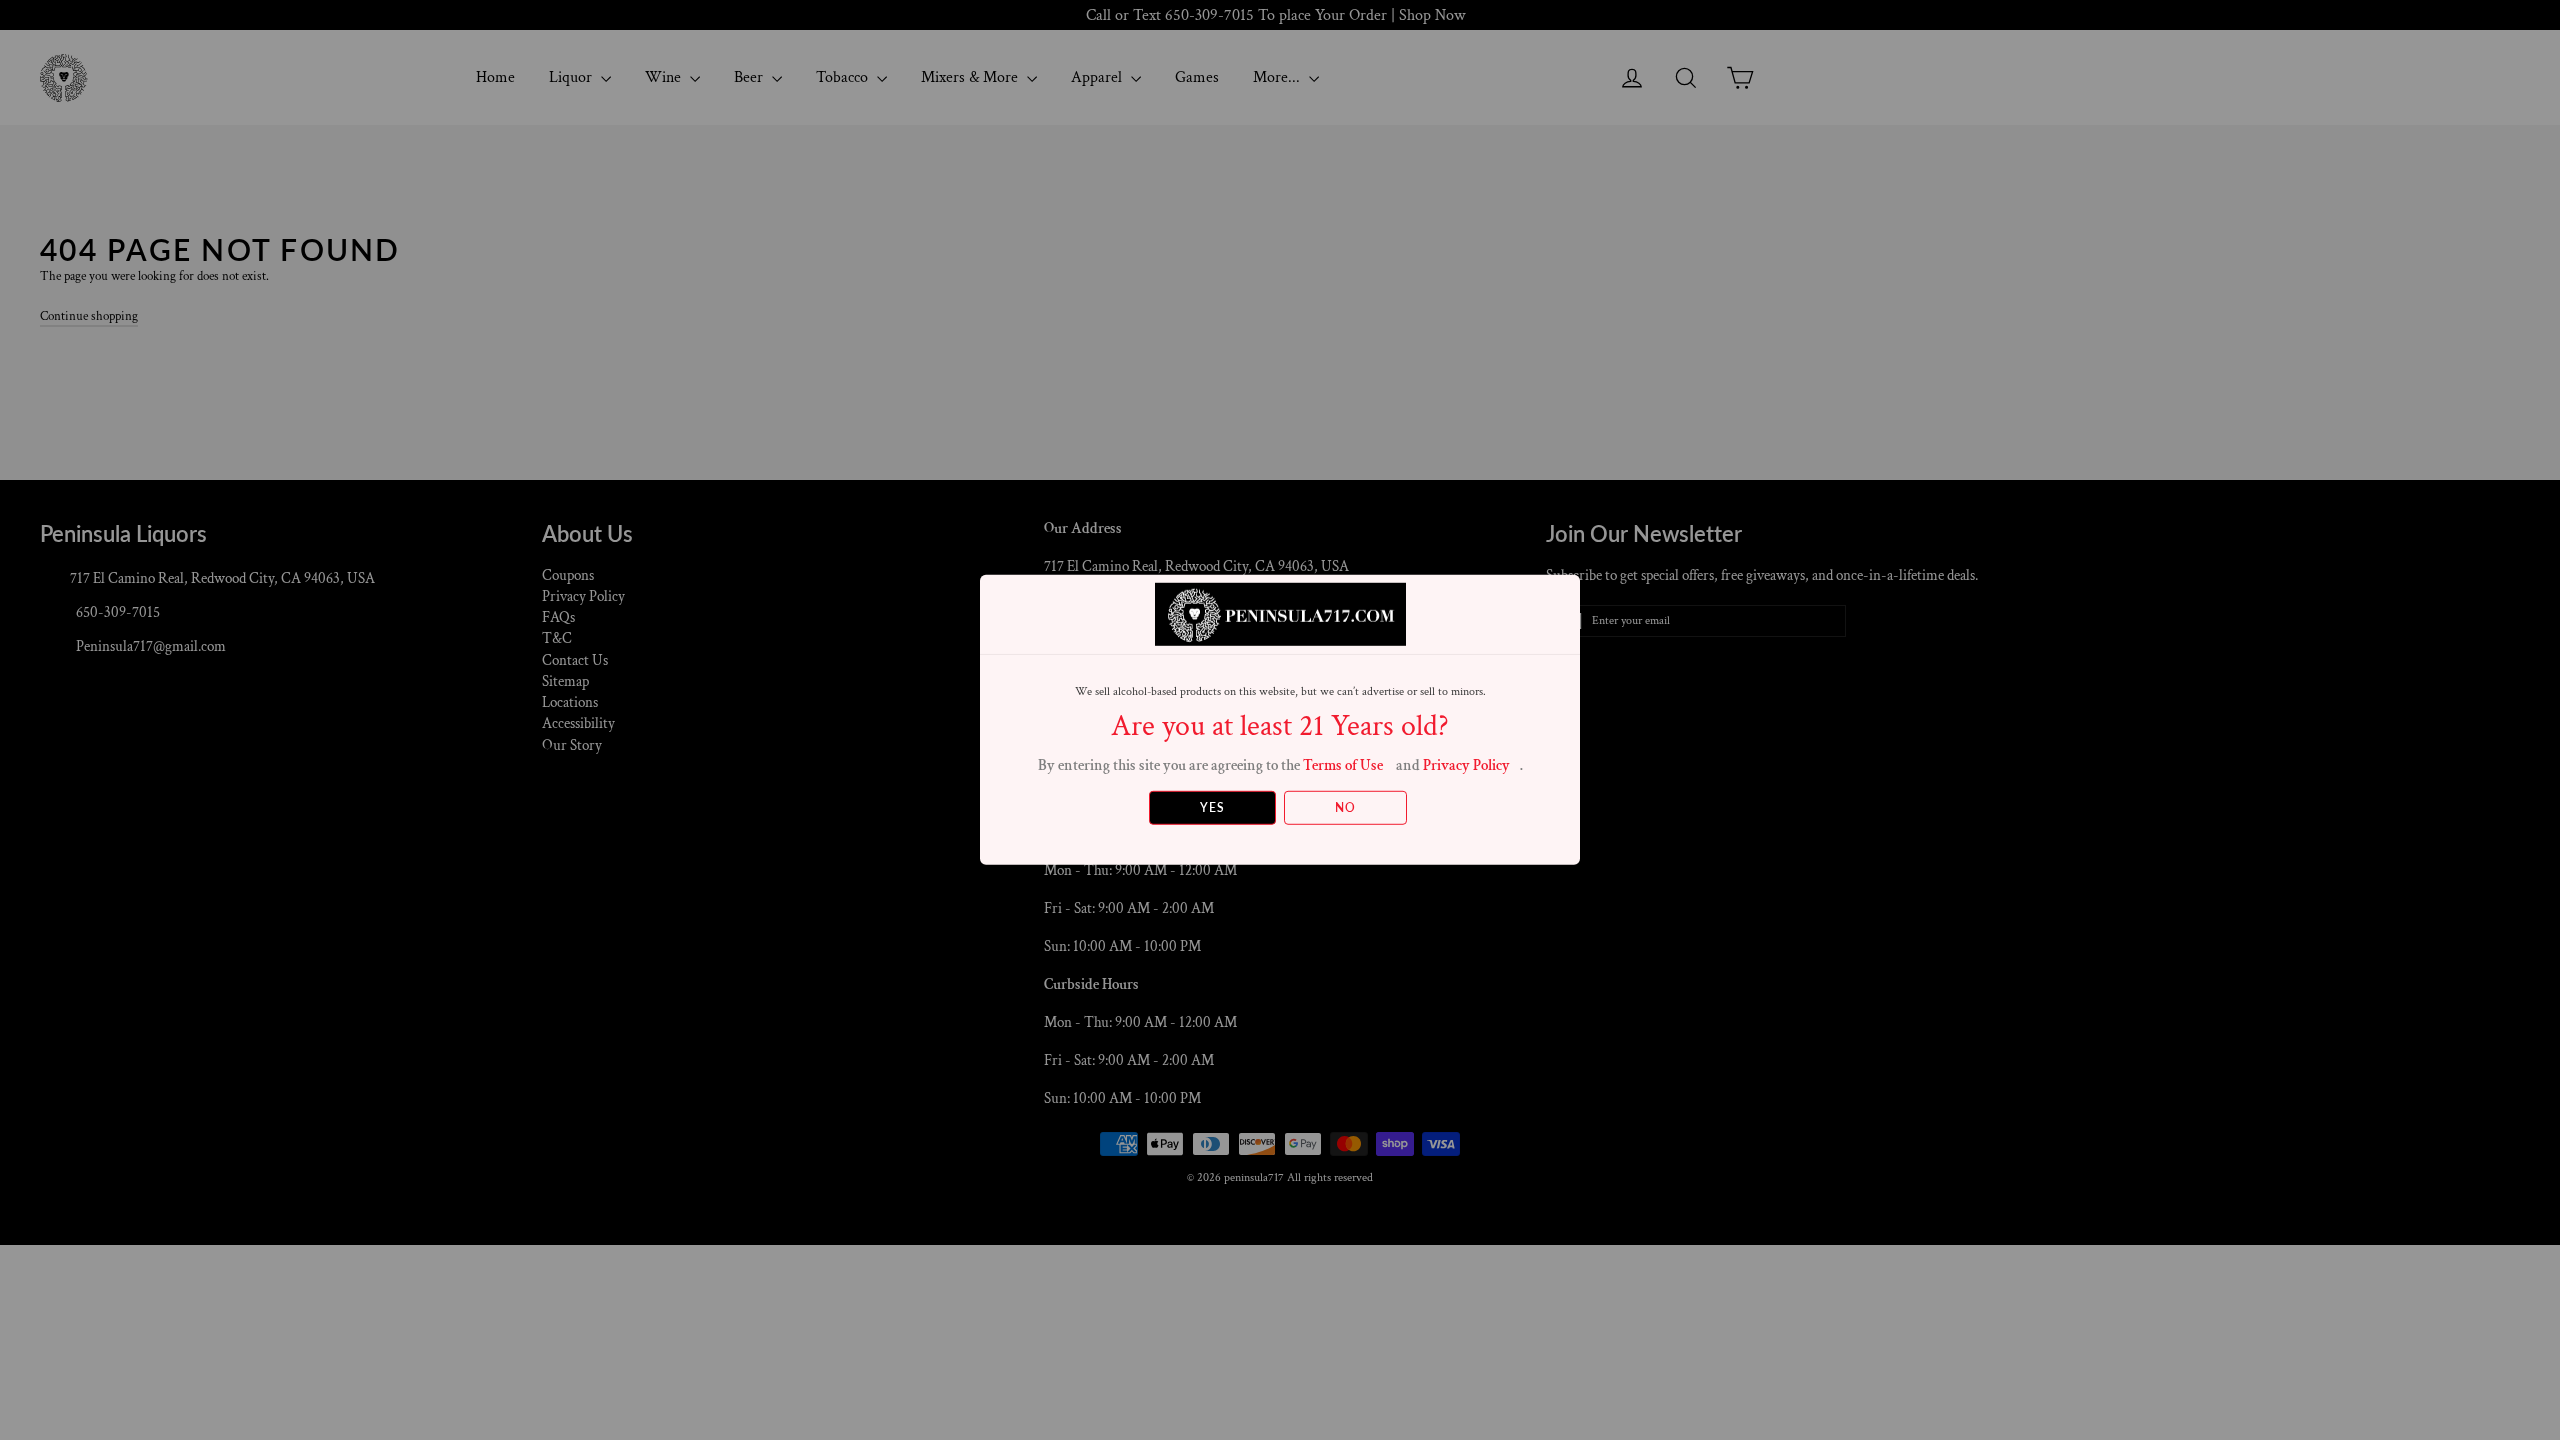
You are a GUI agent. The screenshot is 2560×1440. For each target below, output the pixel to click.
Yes (1212, 807)
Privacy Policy (1466, 765)
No (1345, 807)
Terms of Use (1343, 765)
